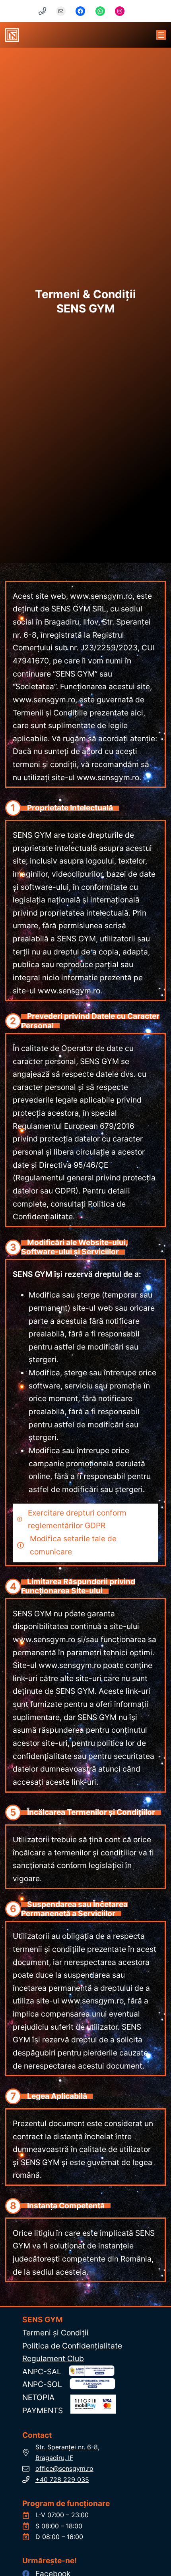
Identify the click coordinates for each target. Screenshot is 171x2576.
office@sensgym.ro (64, 2468)
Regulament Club (53, 2358)
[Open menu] (161, 35)
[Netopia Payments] (93, 2401)
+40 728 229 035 (62, 2480)
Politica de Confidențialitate (72, 2346)
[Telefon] (47, 11)
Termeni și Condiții (55, 2333)
